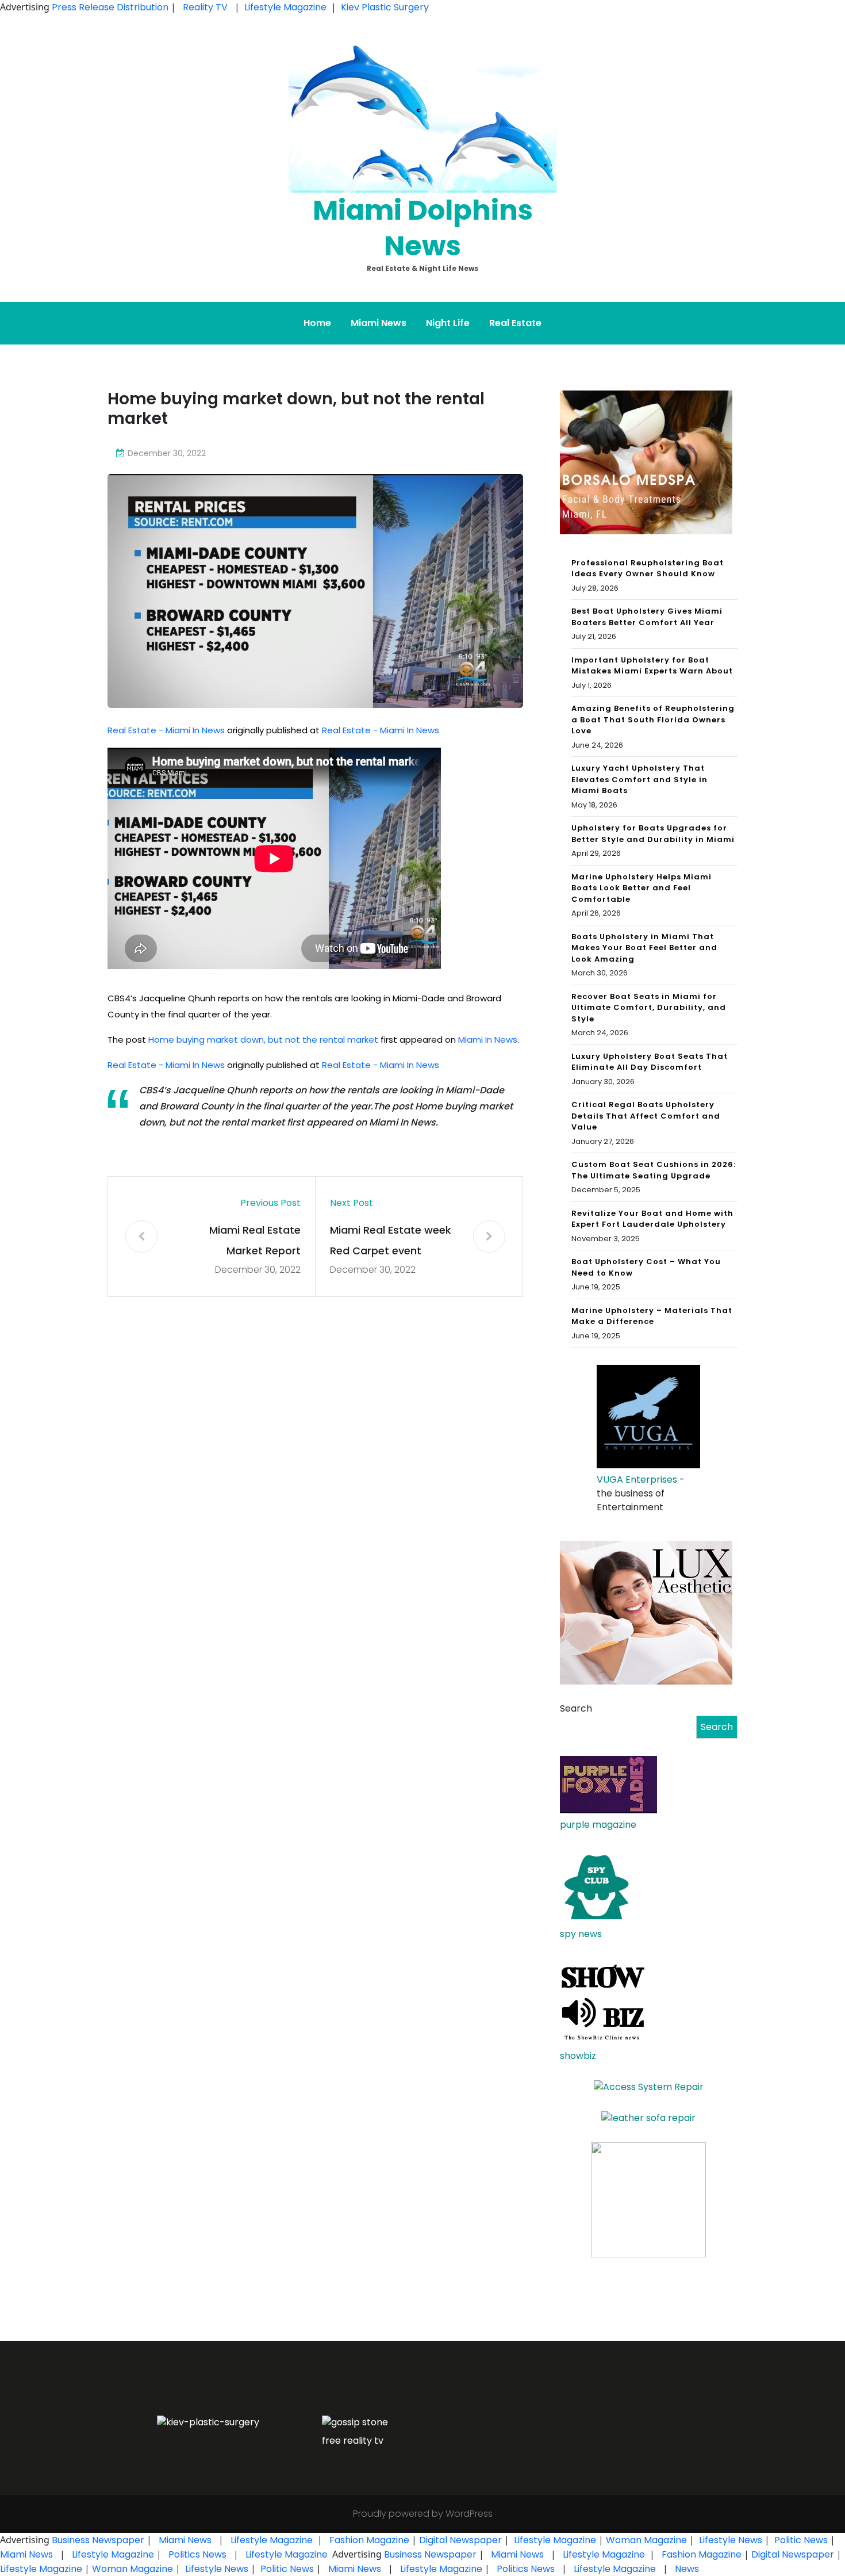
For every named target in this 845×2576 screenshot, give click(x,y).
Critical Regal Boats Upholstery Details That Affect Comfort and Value (646, 1116)
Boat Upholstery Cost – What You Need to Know (646, 1267)
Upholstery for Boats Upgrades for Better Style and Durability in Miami (653, 834)
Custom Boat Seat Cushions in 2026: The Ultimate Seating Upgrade (654, 1170)
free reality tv (353, 2441)
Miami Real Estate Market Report (255, 1240)
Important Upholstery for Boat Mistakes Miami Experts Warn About (652, 666)
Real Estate (515, 323)
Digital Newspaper (460, 2540)
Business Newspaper (98, 2540)
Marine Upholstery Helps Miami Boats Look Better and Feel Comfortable (642, 888)
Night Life (448, 323)
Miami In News (488, 1040)
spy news (581, 1934)
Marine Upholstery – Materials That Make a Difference (652, 1316)
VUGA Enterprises (637, 1480)
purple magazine (598, 1825)
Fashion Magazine (369, 2540)
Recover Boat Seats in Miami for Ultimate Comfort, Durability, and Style (649, 1008)
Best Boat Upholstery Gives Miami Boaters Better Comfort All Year (647, 617)
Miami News (379, 323)
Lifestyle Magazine (285, 7)
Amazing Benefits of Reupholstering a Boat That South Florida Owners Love (653, 719)
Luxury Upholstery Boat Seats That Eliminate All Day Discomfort (650, 1062)
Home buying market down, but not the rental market (263, 1040)
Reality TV (205, 7)
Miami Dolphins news (423, 228)
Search (576, 1708)
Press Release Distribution (111, 7)
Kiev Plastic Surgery (385, 7)
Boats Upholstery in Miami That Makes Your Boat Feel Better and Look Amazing (644, 948)
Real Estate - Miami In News (166, 730)
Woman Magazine (646, 2540)
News (686, 2569)
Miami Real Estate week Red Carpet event (391, 1240)
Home (317, 323)
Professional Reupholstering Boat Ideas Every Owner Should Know (648, 569)
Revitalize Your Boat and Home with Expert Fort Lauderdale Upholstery (652, 1219)
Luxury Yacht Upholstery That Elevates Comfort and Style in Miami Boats (639, 779)
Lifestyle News (729, 2540)
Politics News (197, 2554)
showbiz (578, 2056)
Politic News (800, 2540)
